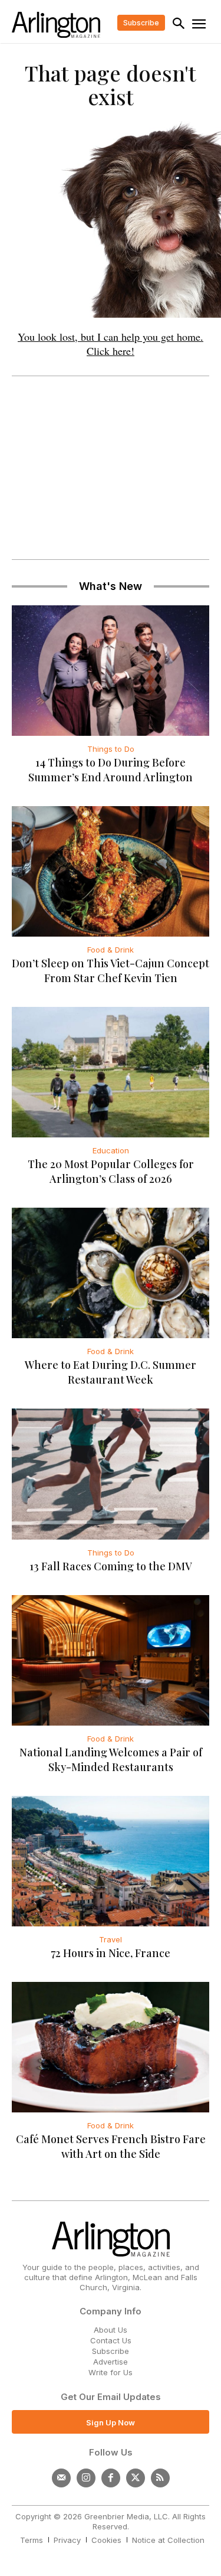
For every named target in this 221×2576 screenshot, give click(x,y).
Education (111, 1150)
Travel (111, 1939)
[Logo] (56, 25)
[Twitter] (136, 2478)
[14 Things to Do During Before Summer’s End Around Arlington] (111, 671)
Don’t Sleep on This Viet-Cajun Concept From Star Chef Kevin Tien (111, 971)
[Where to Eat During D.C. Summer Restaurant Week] (111, 1273)
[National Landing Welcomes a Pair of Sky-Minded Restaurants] (111, 1660)
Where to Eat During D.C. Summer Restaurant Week (111, 1372)
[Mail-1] (61, 2478)
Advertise (111, 2362)
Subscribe (111, 2351)
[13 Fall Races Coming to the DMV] (111, 1474)
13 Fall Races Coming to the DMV (111, 1566)
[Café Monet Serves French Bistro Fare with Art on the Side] (111, 2047)
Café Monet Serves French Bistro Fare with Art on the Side (111, 2146)
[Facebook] (111, 2478)
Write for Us (111, 2372)
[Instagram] (86, 2478)
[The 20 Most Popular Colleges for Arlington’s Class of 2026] (111, 1072)
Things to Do (111, 749)
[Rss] (160, 2478)
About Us (111, 2330)
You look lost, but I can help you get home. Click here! (111, 344)
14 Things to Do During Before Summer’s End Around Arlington (111, 770)
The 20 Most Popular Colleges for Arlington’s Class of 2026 (111, 1171)
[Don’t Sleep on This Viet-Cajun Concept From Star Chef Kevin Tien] (111, 871)
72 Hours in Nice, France (111, 1953)
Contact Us (111, 2340)
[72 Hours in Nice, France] (111, 1861)
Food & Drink (111, 950)
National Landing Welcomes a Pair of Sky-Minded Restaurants (111, 1760)
